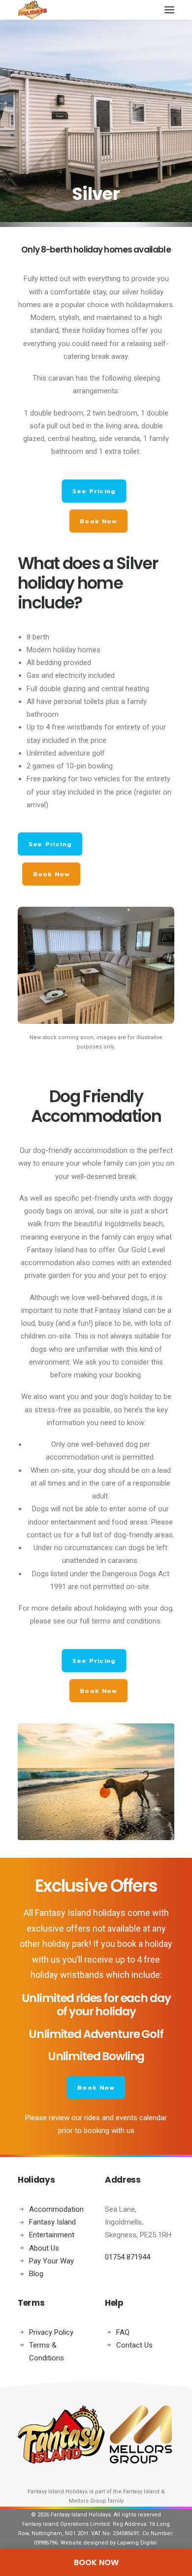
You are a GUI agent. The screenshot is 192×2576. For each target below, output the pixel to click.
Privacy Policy (51, 2332)
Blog (36, 2274)
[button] (169, 10)
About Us (44, 2248)
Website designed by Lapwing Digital (109, 2543)
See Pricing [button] (94, 491)
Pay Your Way (51, 2261)
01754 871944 (128, 2257)
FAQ (123, 2332)
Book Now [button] (98, 521)
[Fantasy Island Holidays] (32, 10)
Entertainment (52, 2235)
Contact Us (134, 2345)
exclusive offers (59, 1928)
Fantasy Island (52, 2222)
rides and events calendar (126, 2118)
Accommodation (56, 2209)
